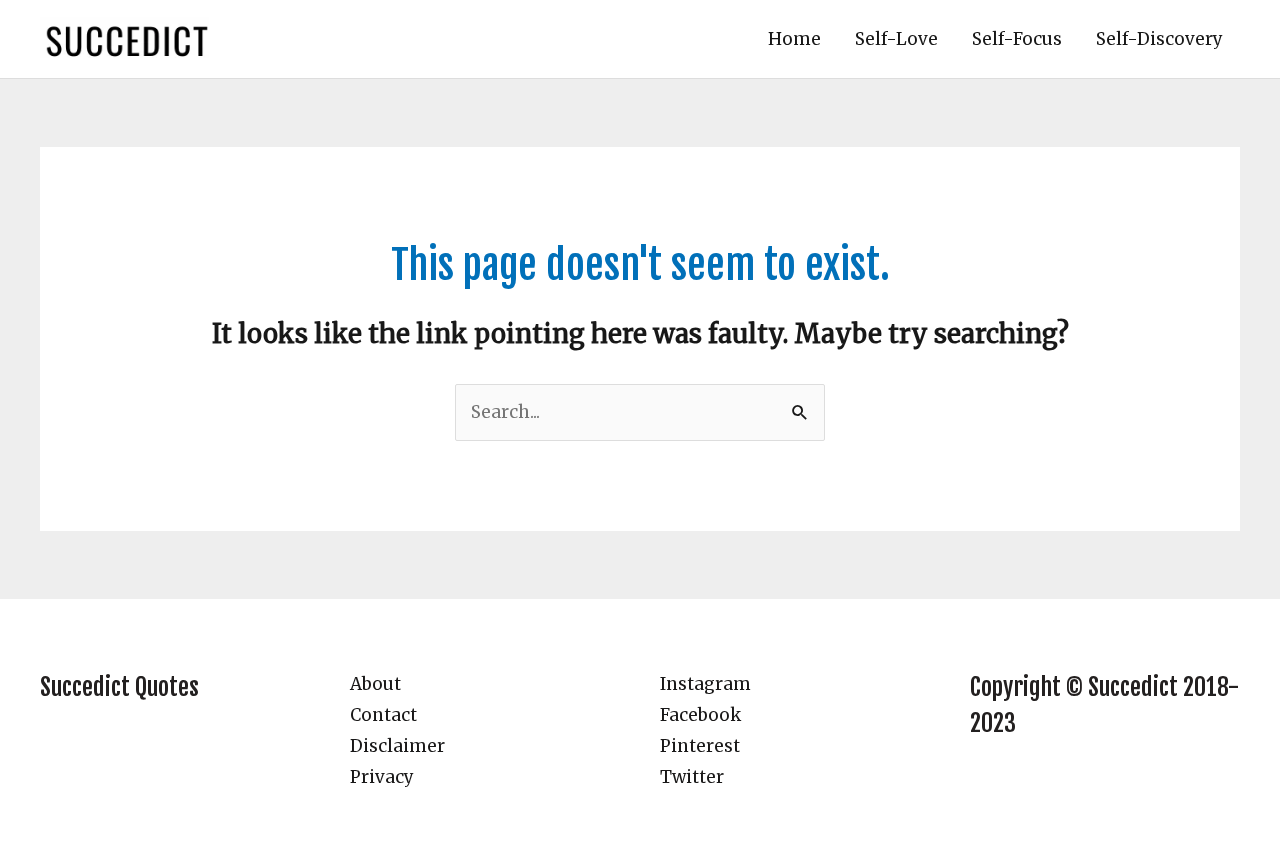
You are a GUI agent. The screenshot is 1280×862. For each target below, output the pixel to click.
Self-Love (896, 39)
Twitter (692, 777)
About (375, 684)
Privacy (382, 777)
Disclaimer (397, 746)
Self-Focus (1017, 39)
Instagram (705, 684)
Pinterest (700, 746)
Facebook (700, 715)
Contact (383, 715)
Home (794, 39)
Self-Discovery (1159, 39)
